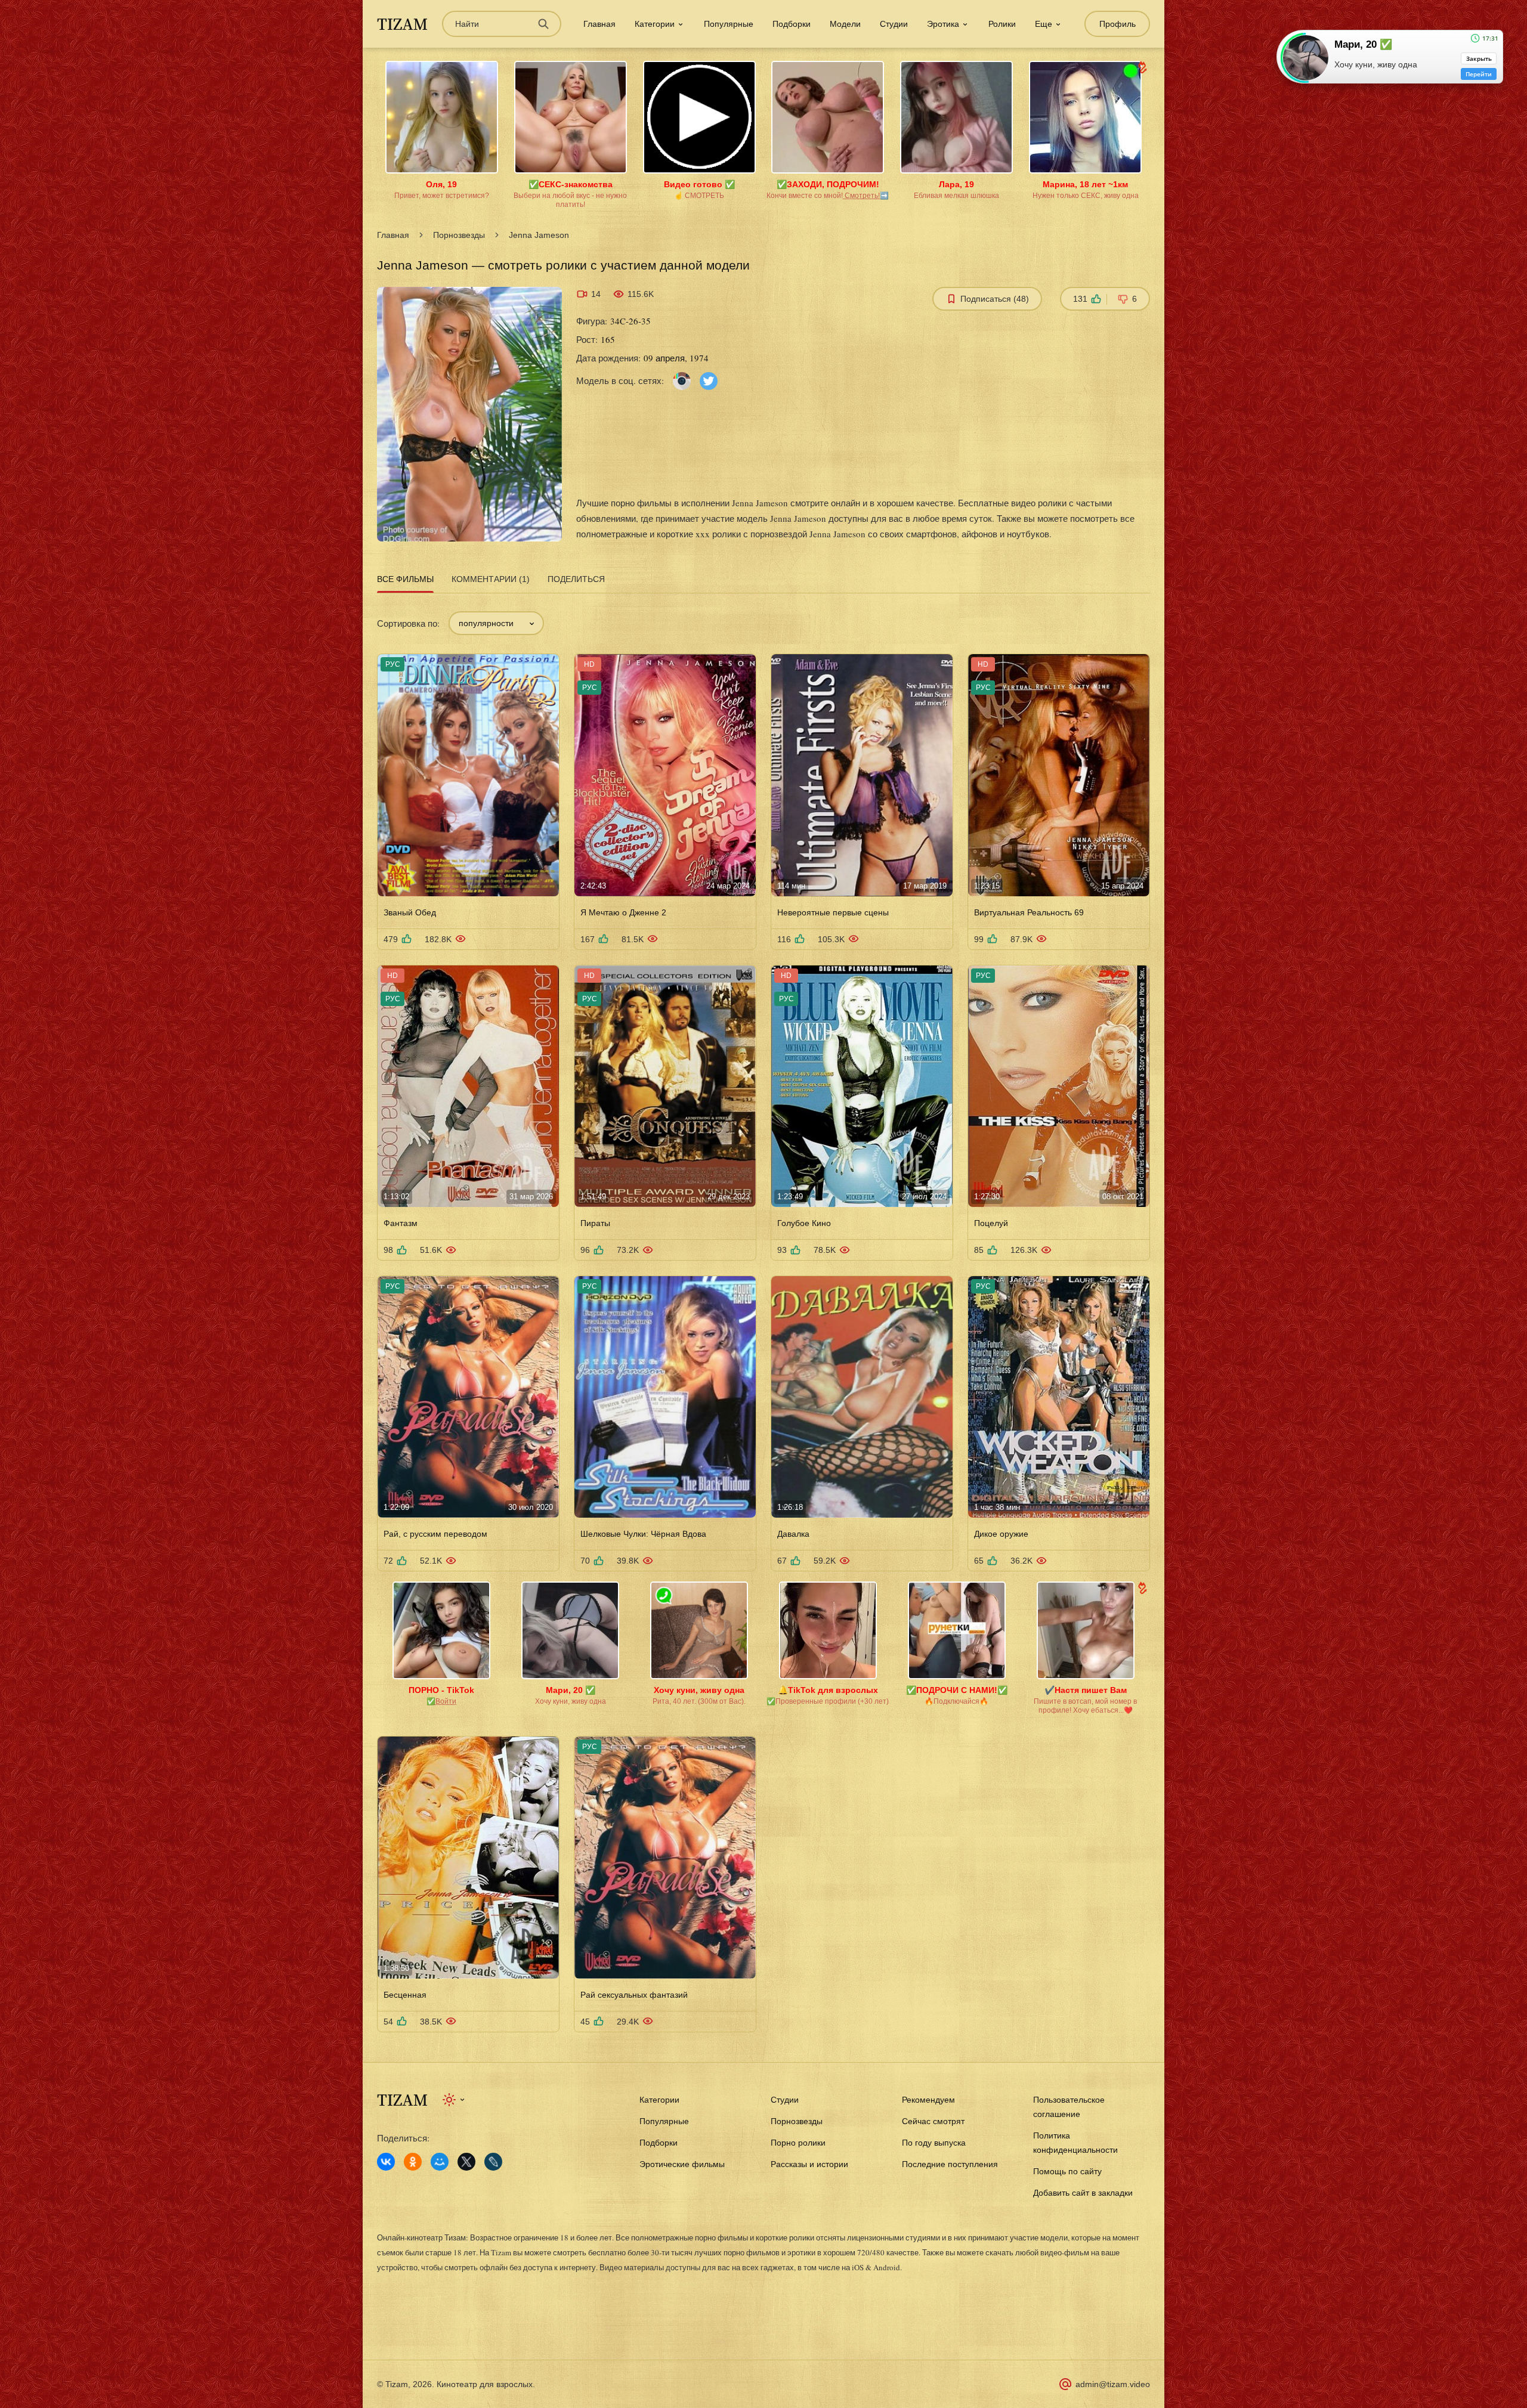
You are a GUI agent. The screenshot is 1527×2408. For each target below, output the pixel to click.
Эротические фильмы (682, 2164)
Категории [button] (655, 24)
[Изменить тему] (454, 2100)
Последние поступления (950, 2164)
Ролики (1002, 24)
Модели (845, 24)
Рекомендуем (928, 2100)
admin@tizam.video (1113, 2384)
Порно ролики (798, 2143)
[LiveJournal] (493, 2162)
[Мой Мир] (440, 2162)
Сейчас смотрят (933, 2121)
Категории (659, 2100)
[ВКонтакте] (386, 2162)
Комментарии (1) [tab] (491, 579)
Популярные (729, 24)
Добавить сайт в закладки (1083, 2193)
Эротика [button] (943, 24)
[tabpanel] (763, 1314)
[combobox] (496, 623)
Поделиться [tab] (576, 579)
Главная (599, 24)
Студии (894, 24)
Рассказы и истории (809, 2164)
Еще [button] (1044, 24)
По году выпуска (934, 2143)
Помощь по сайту (1067, 2171)
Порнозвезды (459, 235)
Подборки (792, 24)
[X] (466, 2162)
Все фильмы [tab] (405, 579)
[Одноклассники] (413, 2162)
